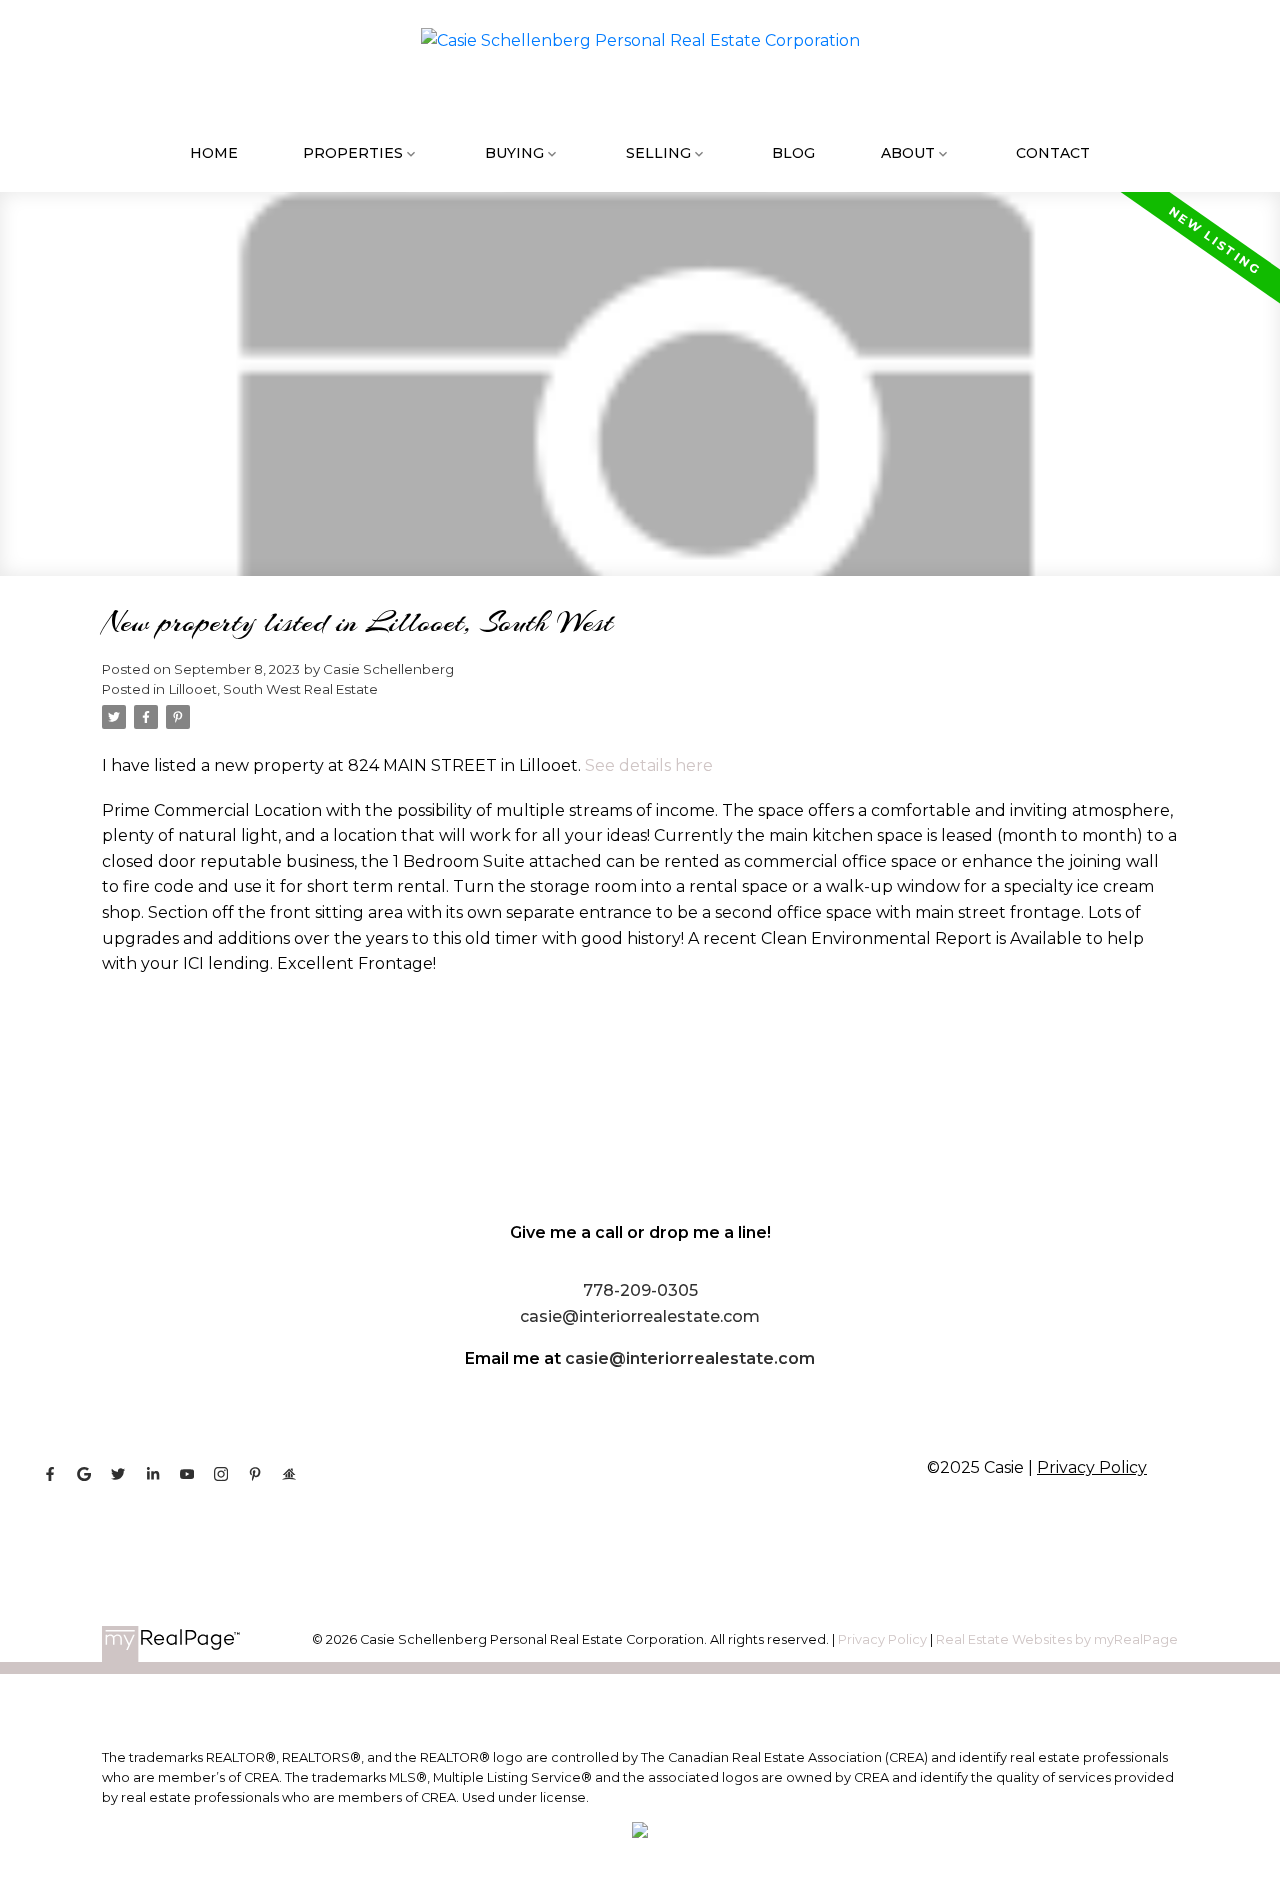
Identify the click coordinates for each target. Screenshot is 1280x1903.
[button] (50, 1474)
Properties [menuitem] (353, 153)
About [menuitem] (908, 153)
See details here (649, 765)
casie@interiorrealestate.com (690, 1358)
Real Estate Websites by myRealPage (1057, 1639)
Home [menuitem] (214, 153)
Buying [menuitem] (514, 153)
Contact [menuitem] (1053, 153)
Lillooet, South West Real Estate (273, 689)
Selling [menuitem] (658, 153)
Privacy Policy (1092, 1467)
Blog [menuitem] (793, 153)
